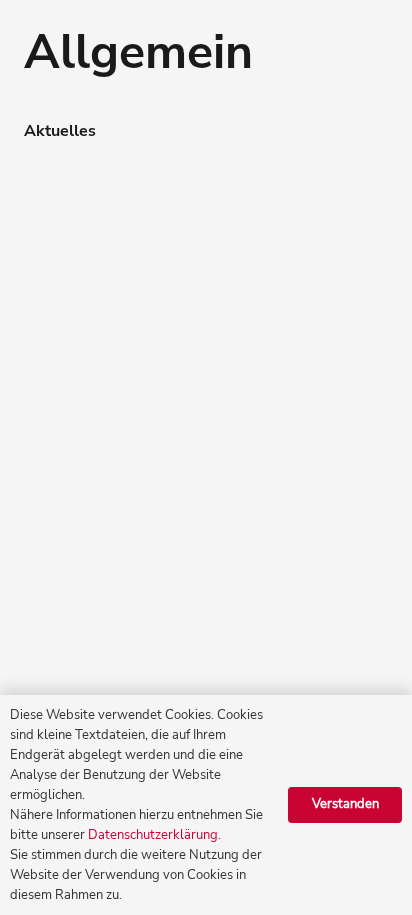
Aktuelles (60, 131)
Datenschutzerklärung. (154, 835)
